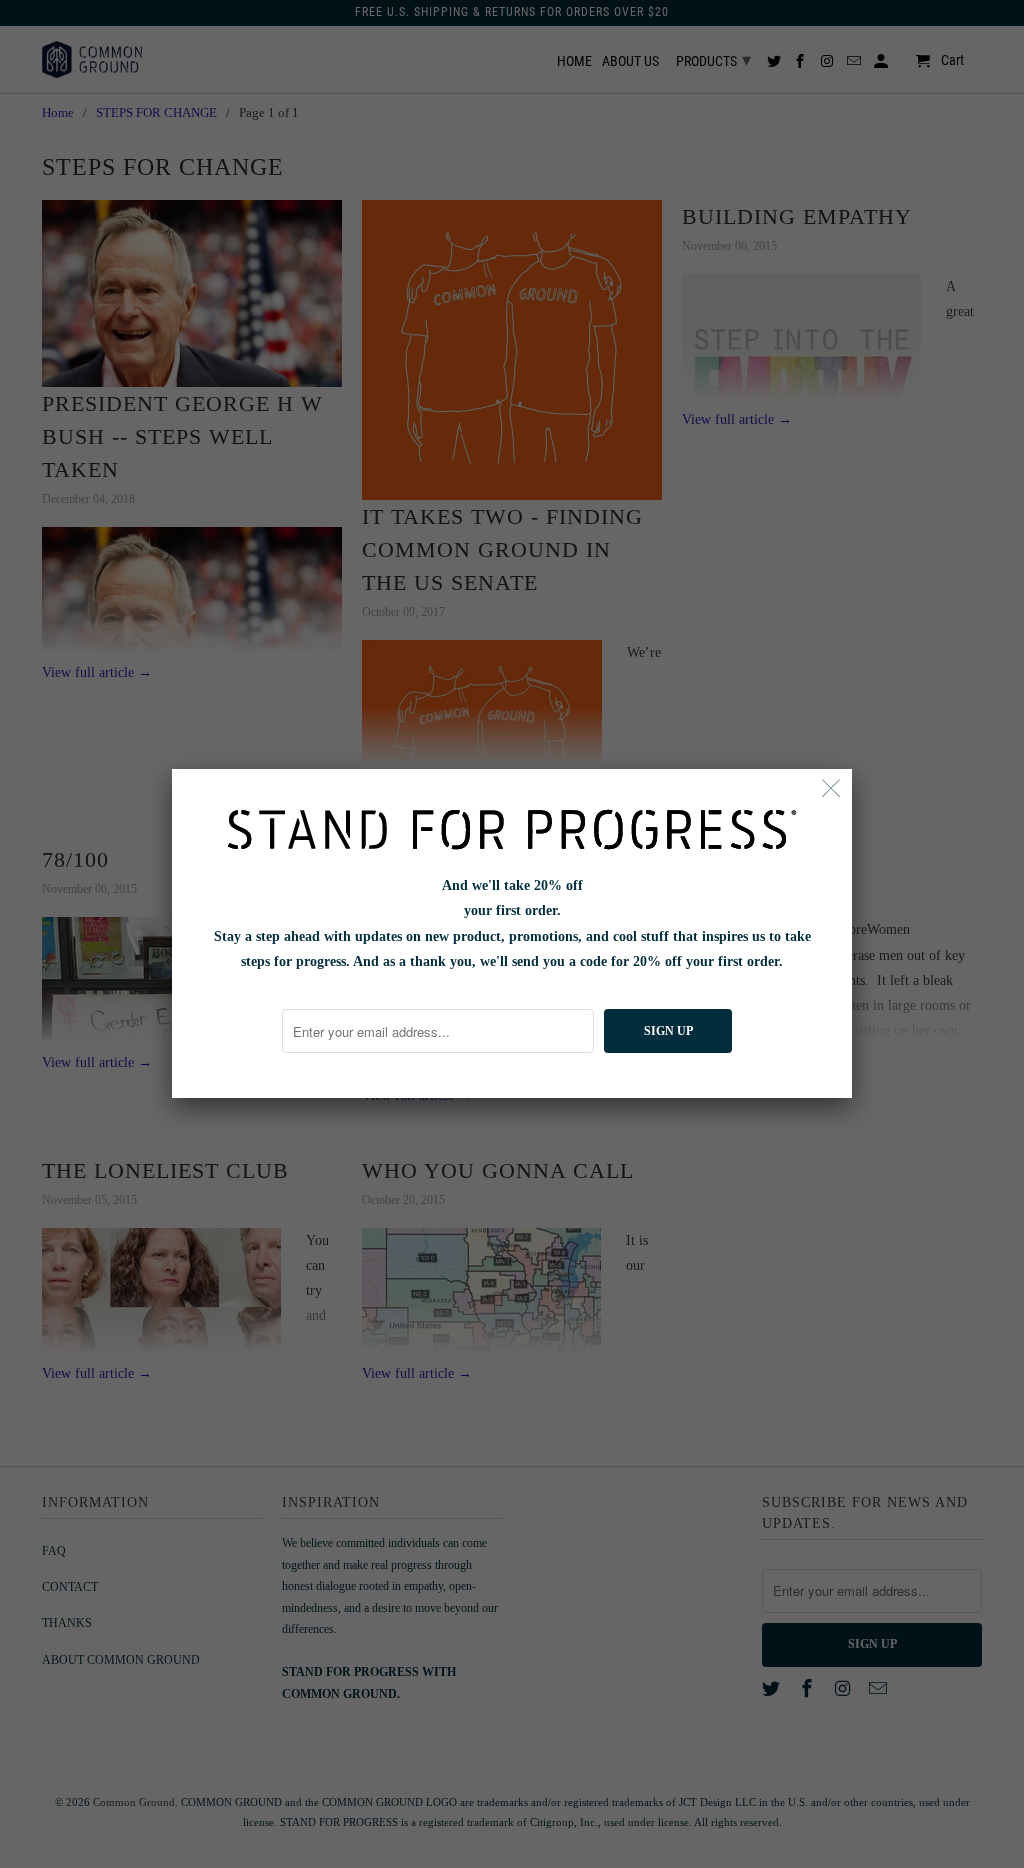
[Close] (831, 789)
